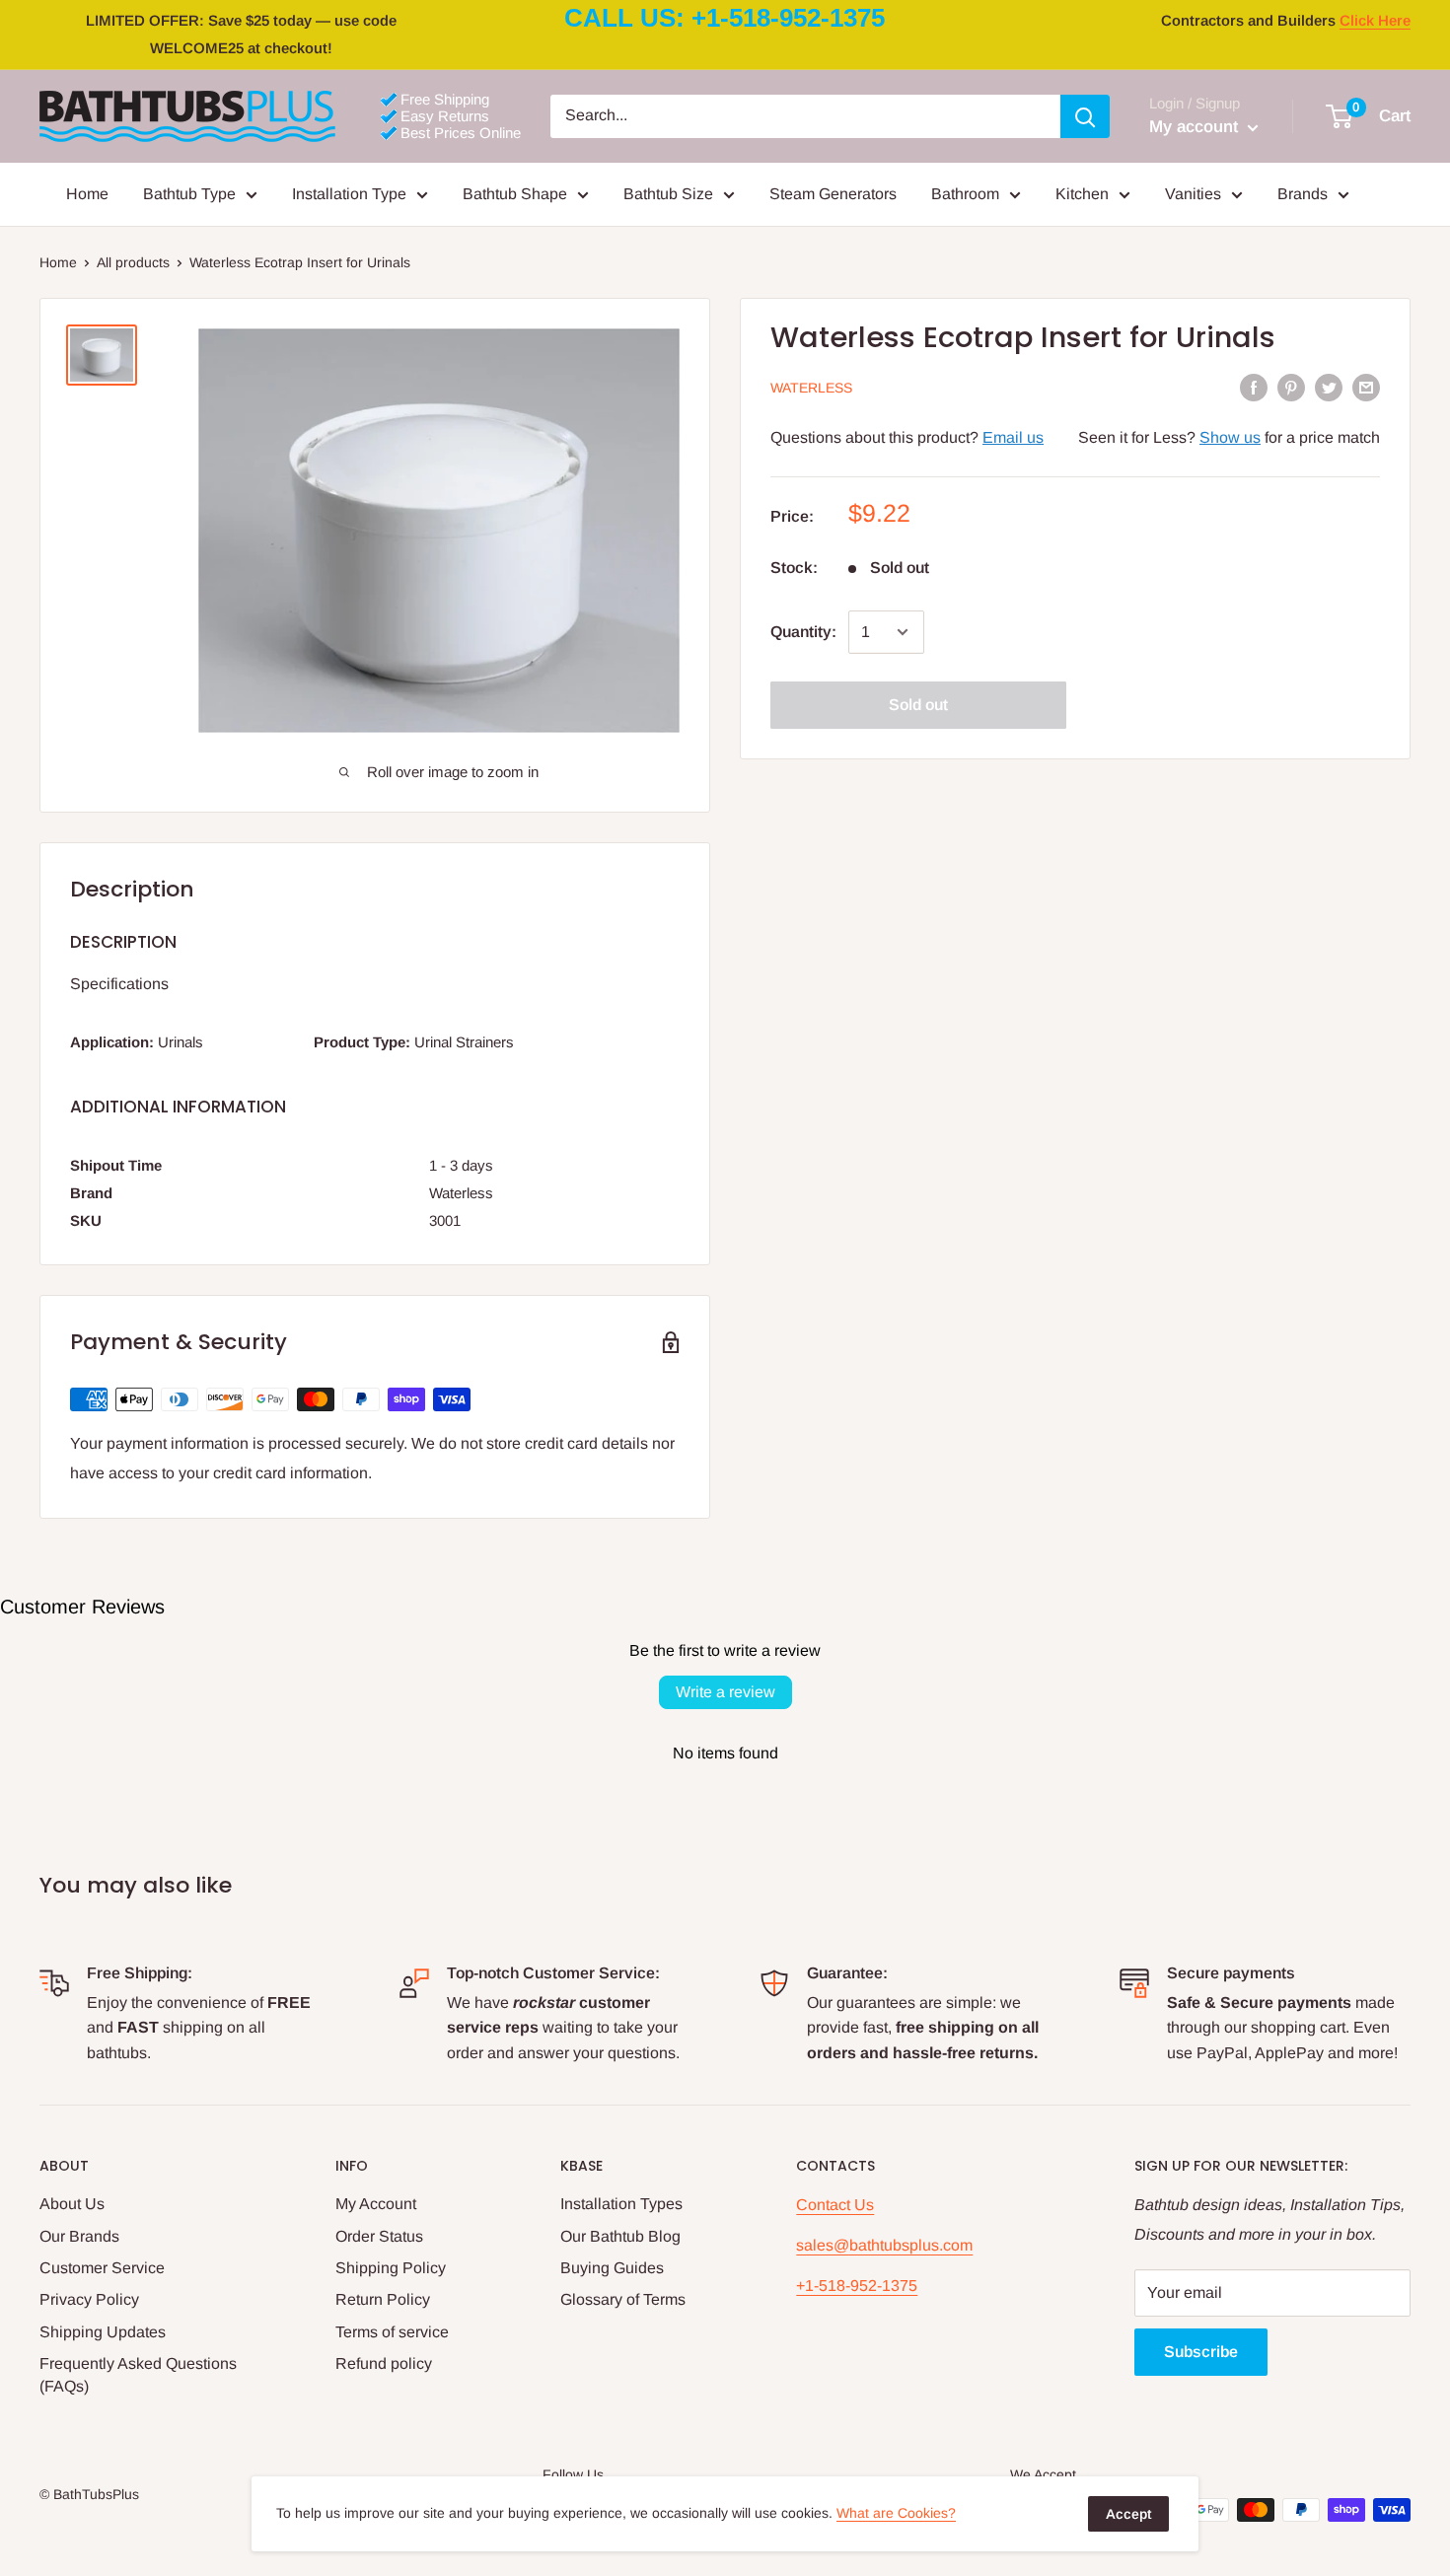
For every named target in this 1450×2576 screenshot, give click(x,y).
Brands (1303, 194)
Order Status (379, 2236)
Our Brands (79, 2236)
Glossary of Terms (623, 2299)
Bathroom (965, 194)
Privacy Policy (89, 2299)
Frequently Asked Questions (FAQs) (138, 2374)
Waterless (811, 388)
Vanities (1193, 194)
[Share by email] (1366, 387)
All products (133, 262)
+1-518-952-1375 (857, 2286)
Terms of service (392, 2332)
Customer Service (102, 2268)
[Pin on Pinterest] (1291, 387)
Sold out (918, 705)
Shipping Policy (391, 2268)
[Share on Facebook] (1254, 387)
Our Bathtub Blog (620, 2236)
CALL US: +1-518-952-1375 (725, 18)
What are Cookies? (896, 2513)
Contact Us (835, 2205)
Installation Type (349, 194)
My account (1196, 127)
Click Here (1375, 20)
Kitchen (1082, 194)
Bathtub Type (189, 194)
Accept (1128, 2514)
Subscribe (1201, 2352)
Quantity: (803, 632)
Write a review (725, 1692)
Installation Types (621, 2204)
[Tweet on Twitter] (1329, 387)
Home (87, 194)
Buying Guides (612, 2268)
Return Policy (383, 2299)
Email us (1013, 438)
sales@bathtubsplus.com (884, 2245)
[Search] (1085, 116)
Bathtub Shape (515, 194)
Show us (1230, 438)
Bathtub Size (668, 194)
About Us (72, 2204)
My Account (376, 2204)
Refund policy (384, 2363)
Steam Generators (833, 194)
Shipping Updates (103, 2332)
